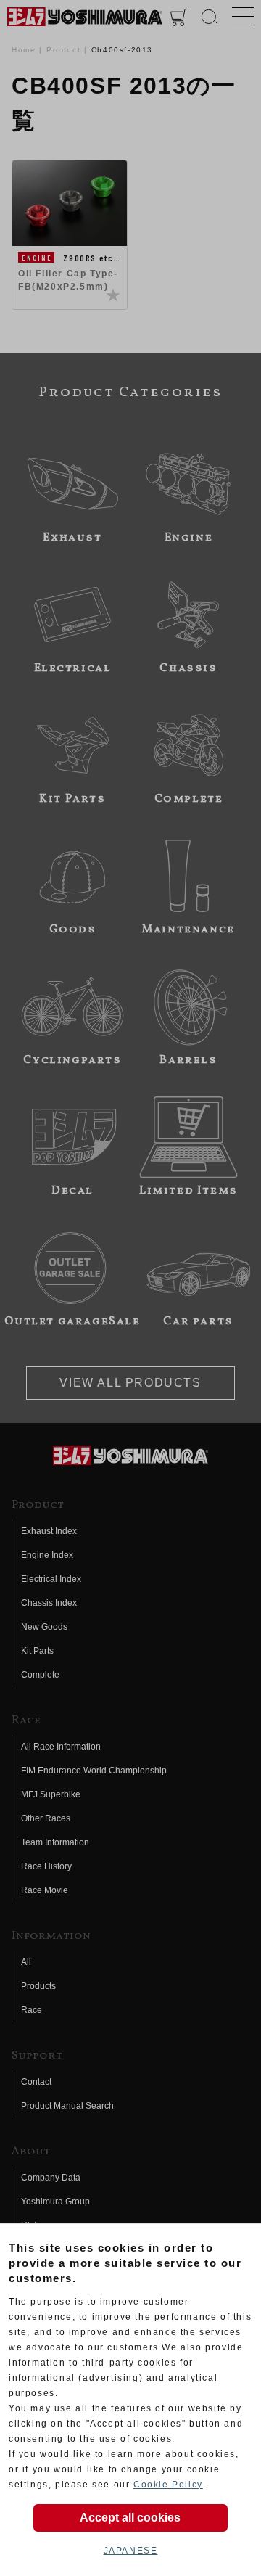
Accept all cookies (130, 2518)
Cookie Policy (168, 2485)
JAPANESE (131, 2551)
